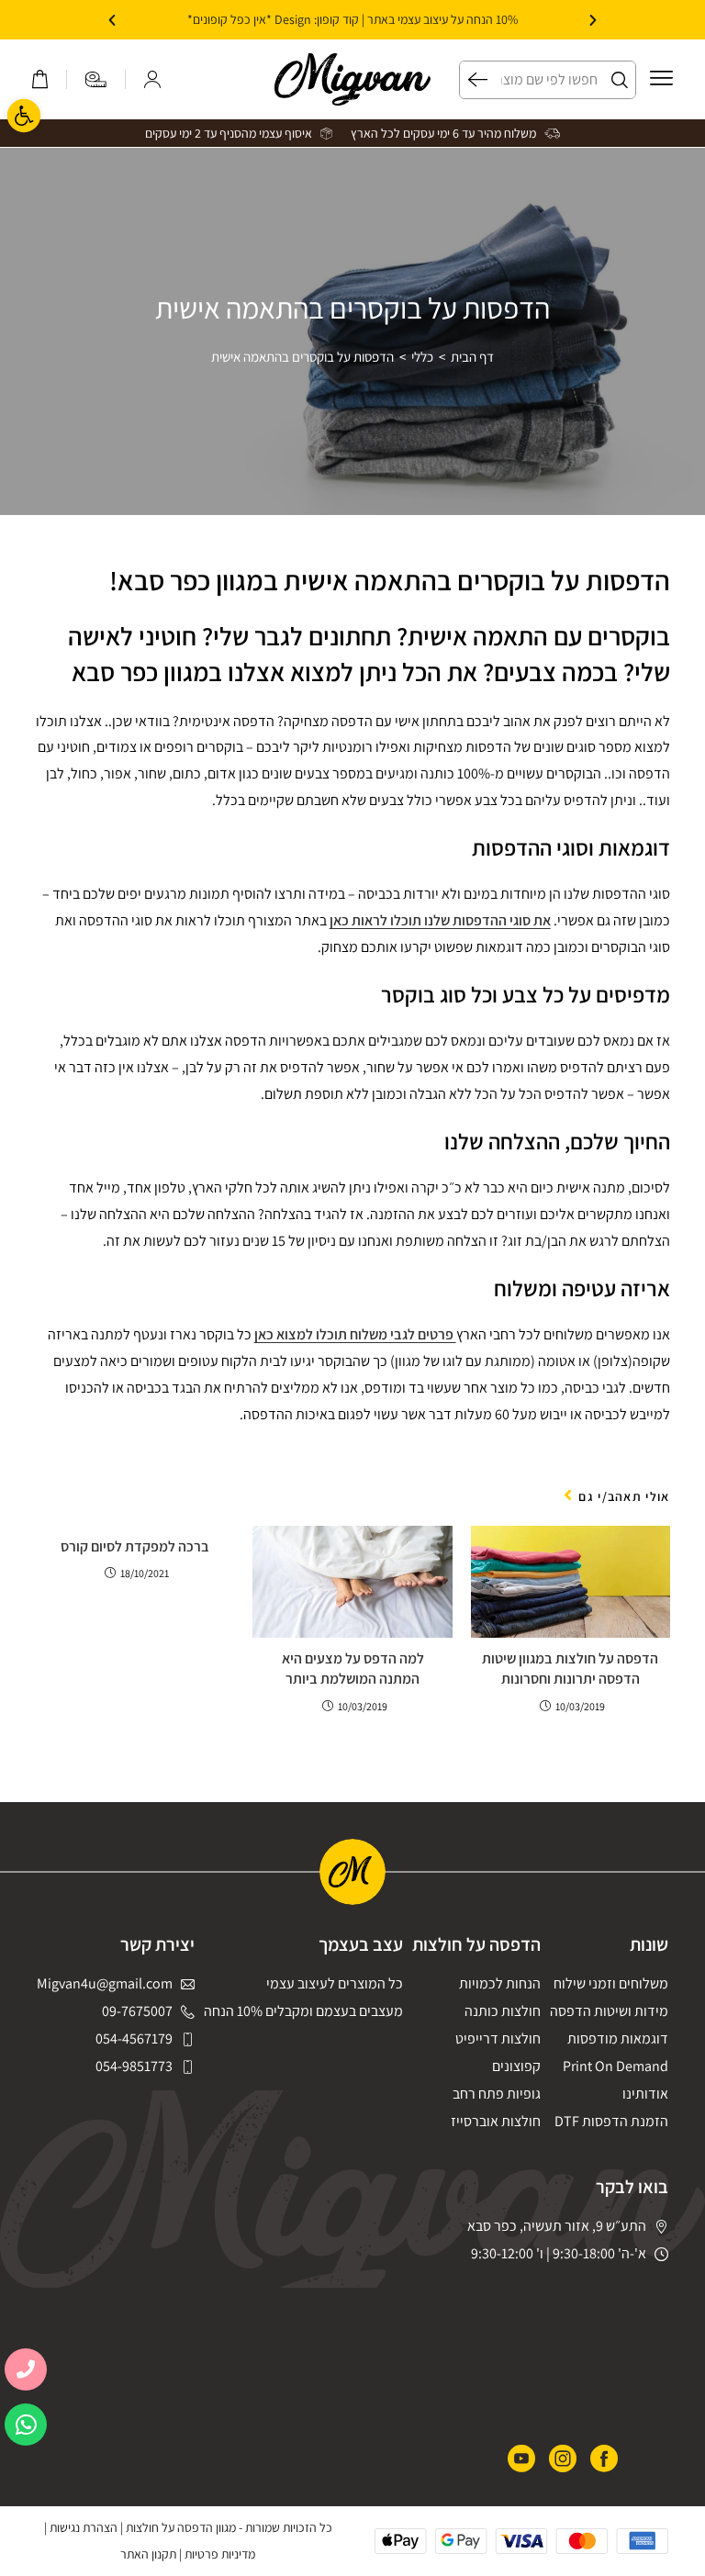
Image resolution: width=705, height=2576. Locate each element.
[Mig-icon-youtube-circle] (521, 2458)
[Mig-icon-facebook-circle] (604, 2458)
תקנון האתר (148, 2554)
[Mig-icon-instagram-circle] (563, 2458)
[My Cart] (40, 79)
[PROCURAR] (474, 80)
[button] (593, 20)
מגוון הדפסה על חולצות (181, 2527)
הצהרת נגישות (84, 2527)
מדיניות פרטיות (220, 2554)
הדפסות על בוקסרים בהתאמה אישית (302, 357)
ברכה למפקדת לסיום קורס (135, 1546)
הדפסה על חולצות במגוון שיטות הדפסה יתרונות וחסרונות (570, 1669)
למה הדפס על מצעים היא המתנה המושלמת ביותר (353, 1669)
